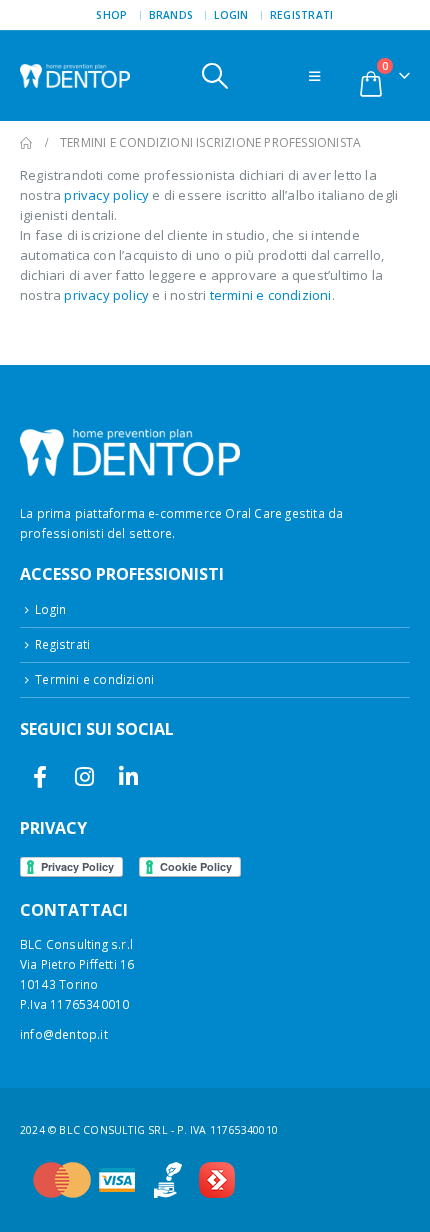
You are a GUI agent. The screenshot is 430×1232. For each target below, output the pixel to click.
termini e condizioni (271, 295)
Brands (171, 15)
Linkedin (128, 776)
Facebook (40, 776)
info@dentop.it (64, 1034)
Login (231, 15)
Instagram (84, 776)
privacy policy (106, 195)
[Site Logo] (75, 76)
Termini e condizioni (94, 679)
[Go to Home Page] (26, 143)
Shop (111, 15)
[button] (214, 76)
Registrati (302, 15)
